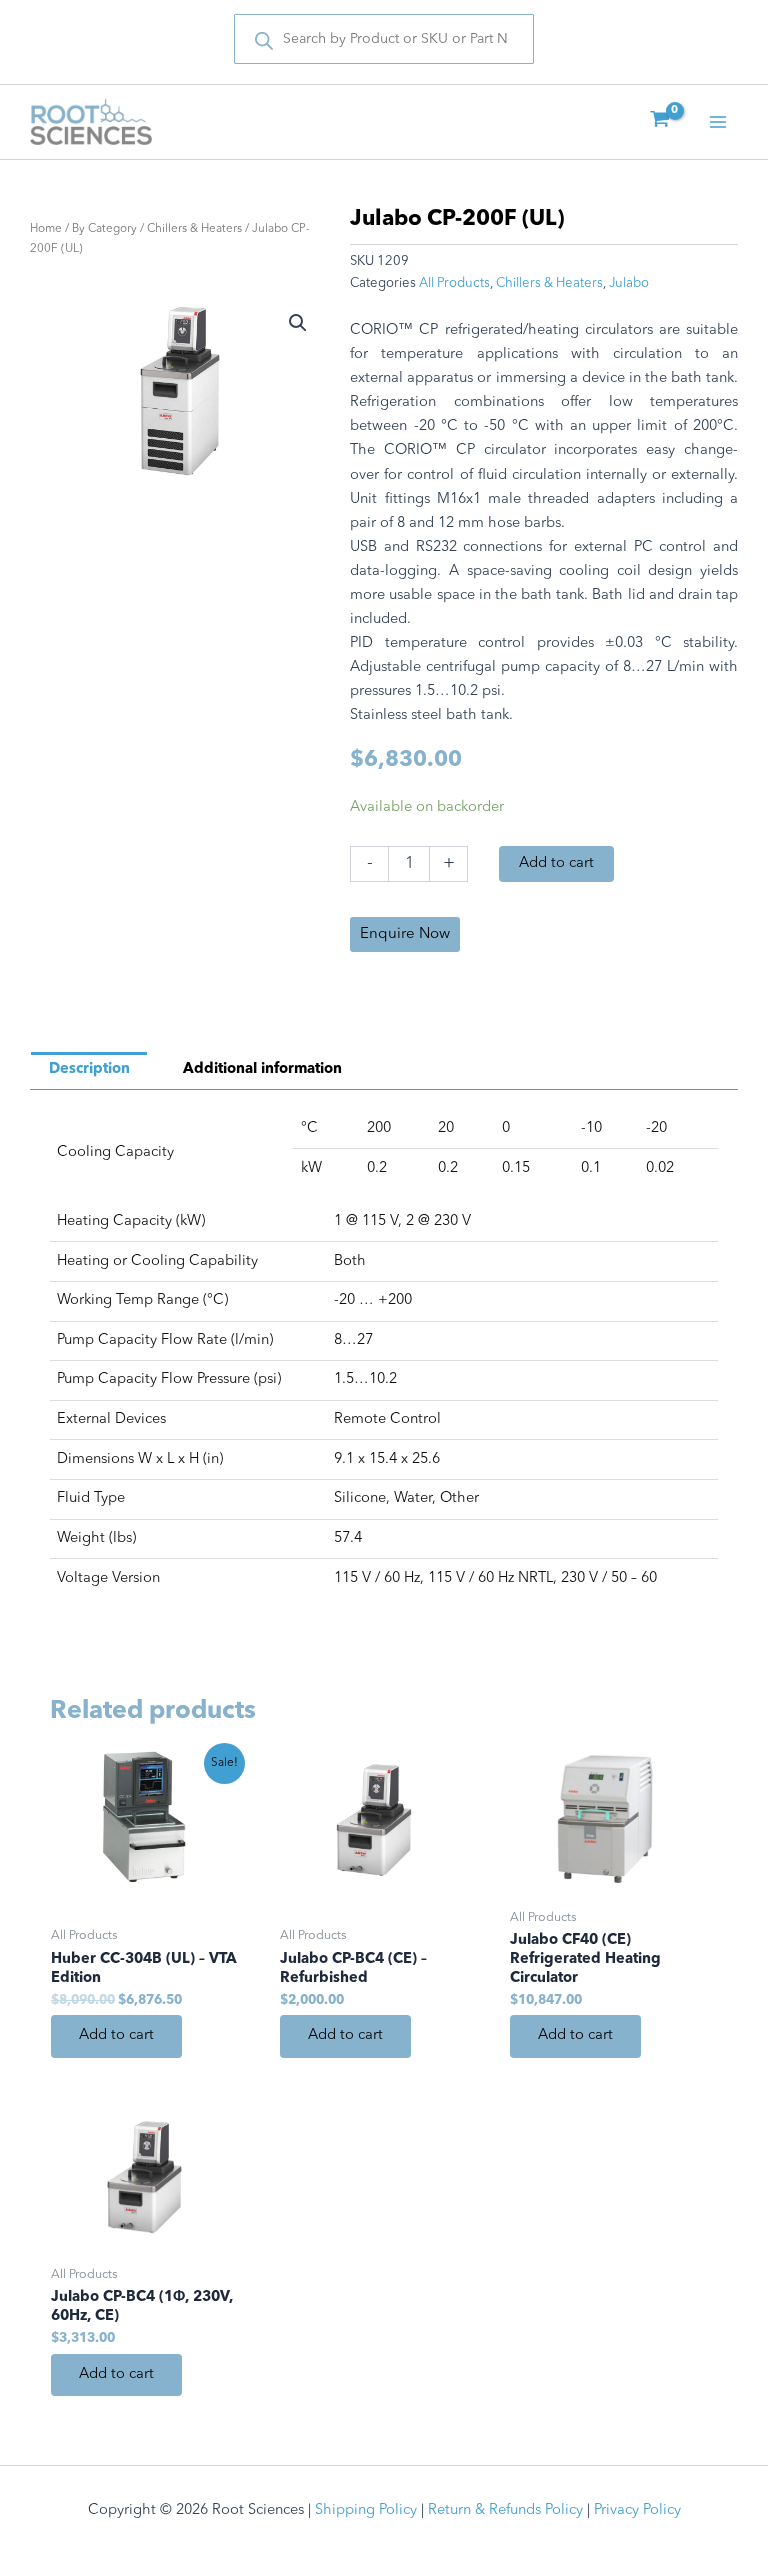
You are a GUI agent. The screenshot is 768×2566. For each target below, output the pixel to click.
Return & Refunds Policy (505, 2510)
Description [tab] (89, 1069)
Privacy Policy (637, 2510)
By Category (104, 229)
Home (46, 229)
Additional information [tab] (262, 1069)
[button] (298, 323)
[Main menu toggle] (718, 122)
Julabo (629, 283)
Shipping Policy (366, 2510)
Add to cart (556, 863)
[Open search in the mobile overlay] (384, 39)
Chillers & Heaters (194, 229)
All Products (454, 283)
